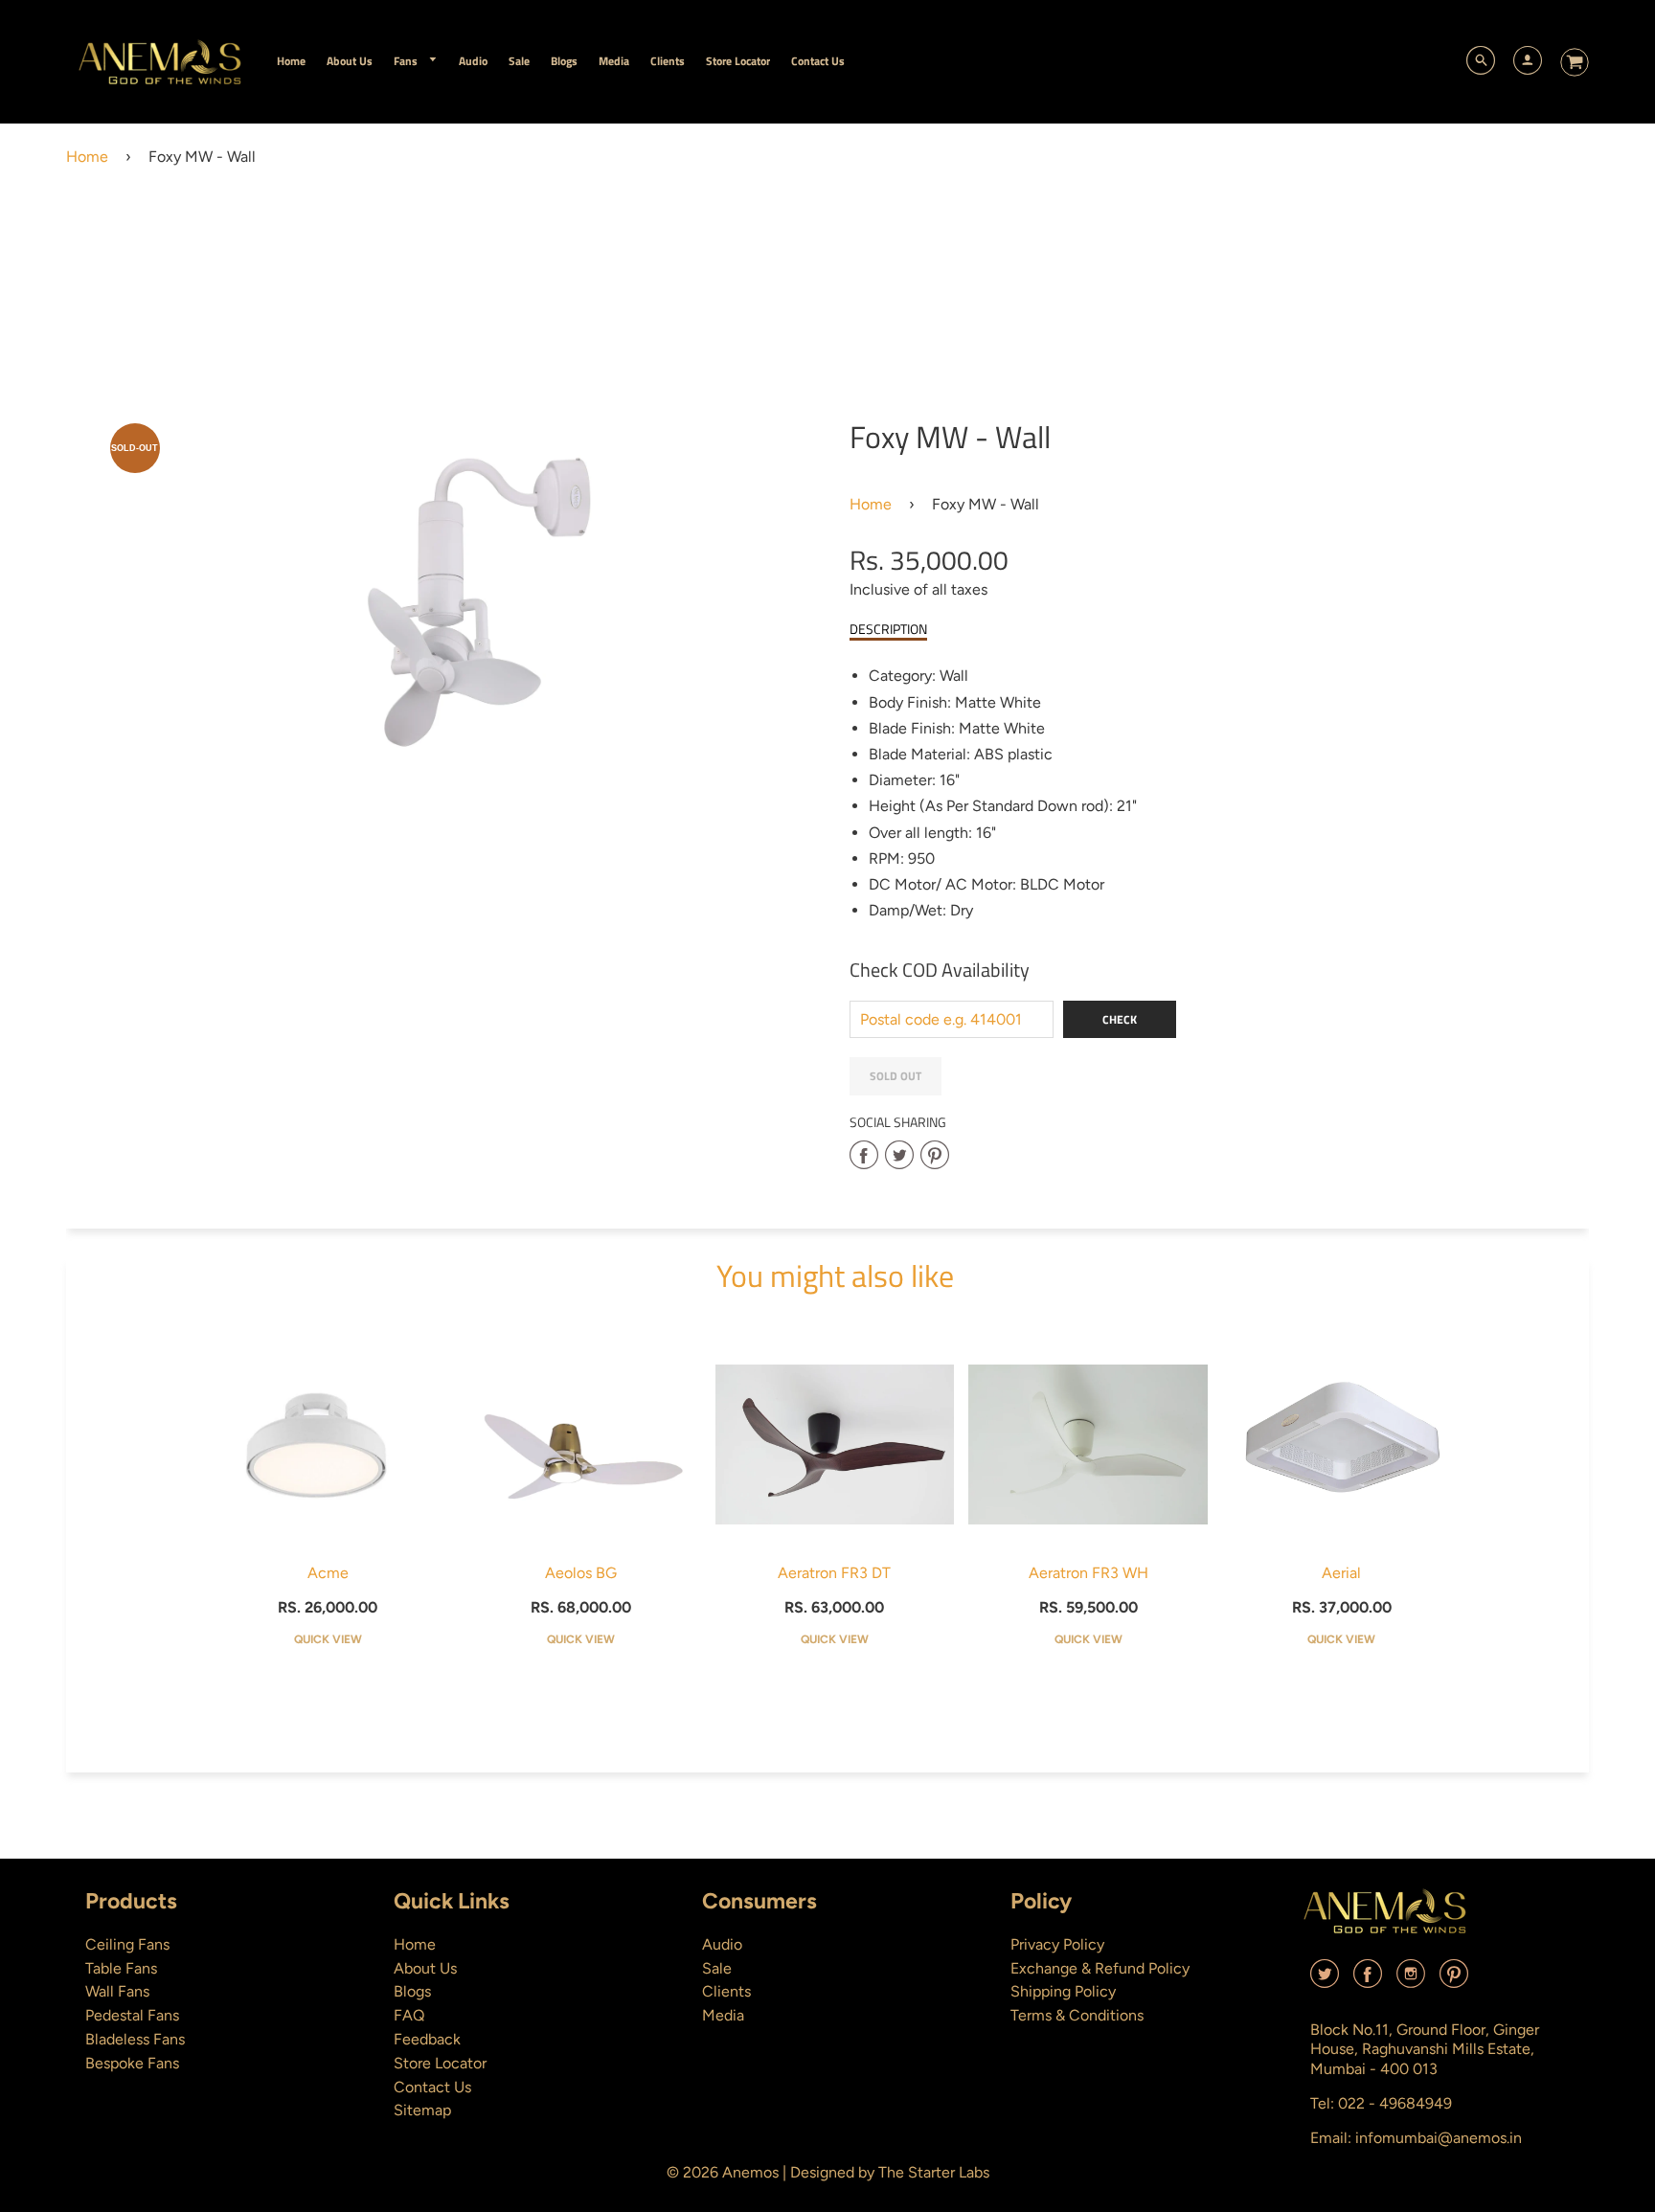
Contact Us (432, 2087)
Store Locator (440, 2063)
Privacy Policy (1057, 1944)
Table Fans (121, 1968)
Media (723, 2015)
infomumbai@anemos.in (1439, 2138)
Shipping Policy (1063, 1991)
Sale (717, 1968)
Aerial (1341, 1573)
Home (87, 157)
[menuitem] (291, 61)
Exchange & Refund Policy (1100, 1968)
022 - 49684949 (1395, 2103)
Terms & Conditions (1077, 2015)
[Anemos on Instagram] (1411, 1981)
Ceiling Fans (127, 1944)
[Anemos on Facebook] (1368, 1981)
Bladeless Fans (135, 2039)
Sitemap (422, 2110)
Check (1120, 1019)
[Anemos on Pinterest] (1454, 1981)
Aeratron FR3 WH (1088, 1573)
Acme (328, 1573)
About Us (425, 1968)
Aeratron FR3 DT (834, 1573)
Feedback (427, 2039)
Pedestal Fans (132, 2015)
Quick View (328, 1639)
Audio (722, 1944)
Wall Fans (117, 1991)
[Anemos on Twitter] (1325, 1981)
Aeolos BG (581, 1573)
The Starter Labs (934, 2172)
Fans (407, 61)
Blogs (412, 1991)
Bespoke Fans (132, 2063)
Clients (726, 1991)
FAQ (409, 2015)
